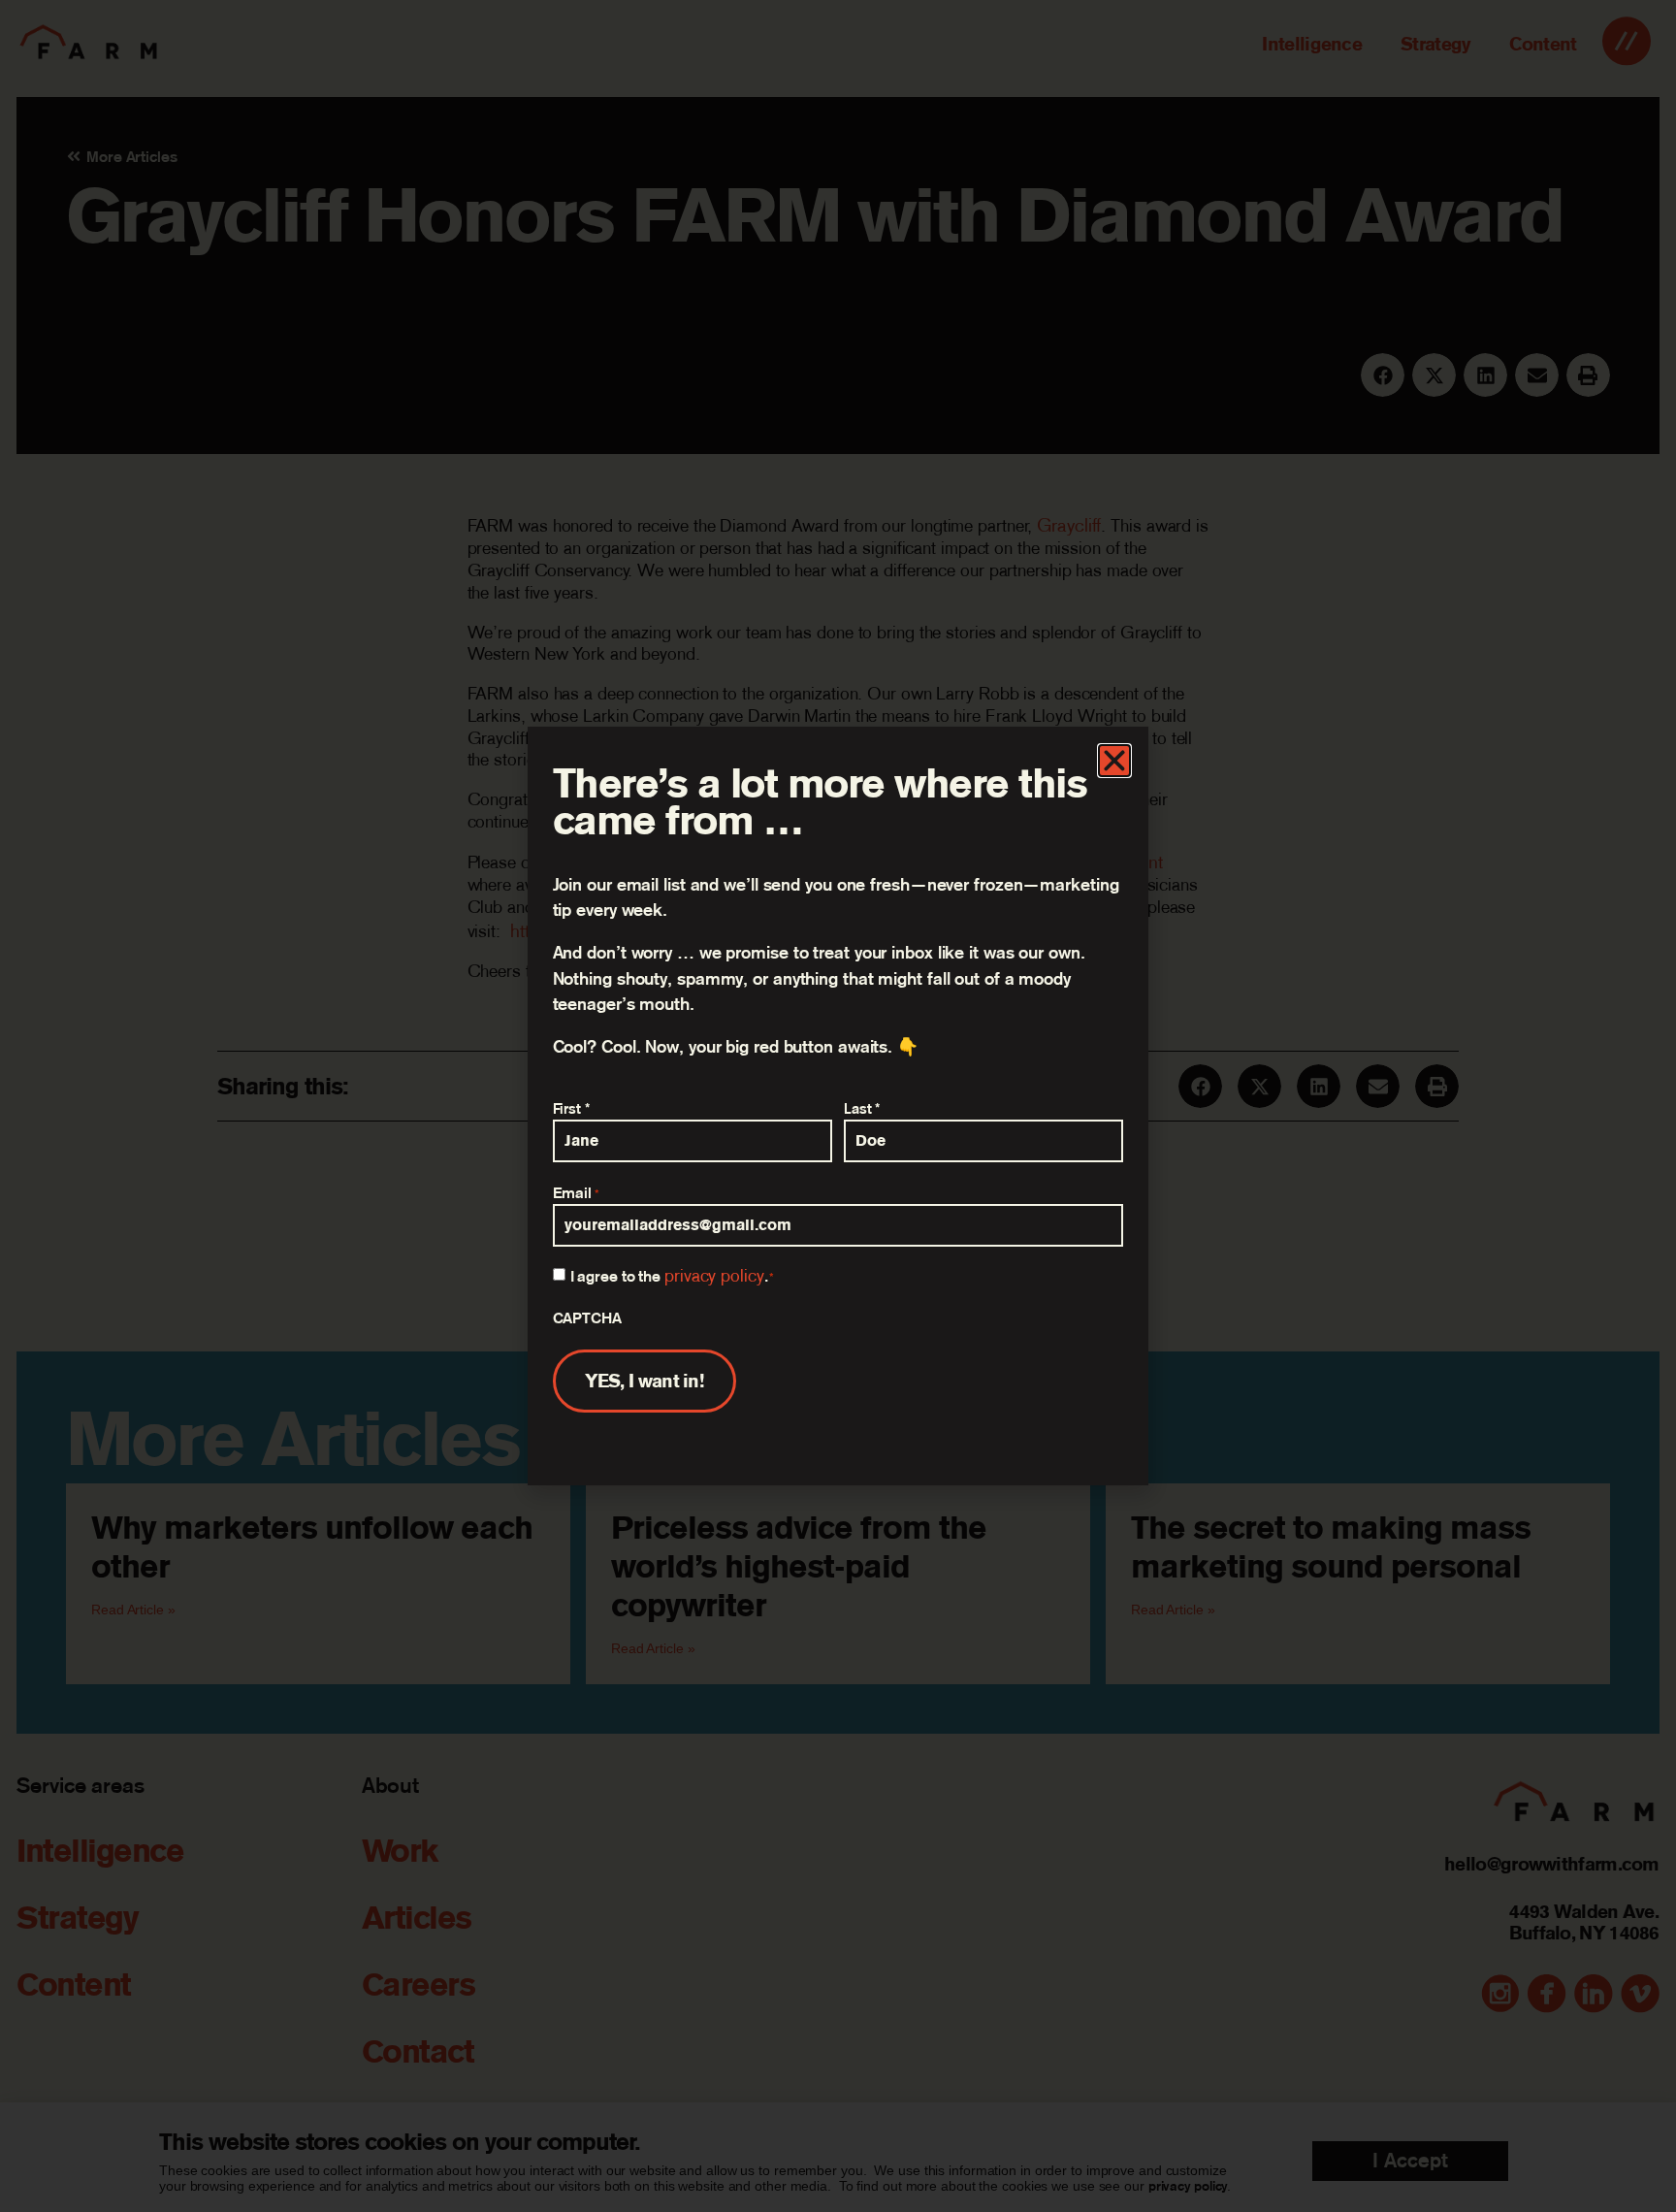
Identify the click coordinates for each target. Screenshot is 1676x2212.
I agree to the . (673, 1276)
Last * (862, 1108)
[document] (838, 1106)
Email (577, 1192)
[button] (1114, 761)
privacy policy (714, 1276)
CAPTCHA (587, 1317)
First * (571, 1108)
